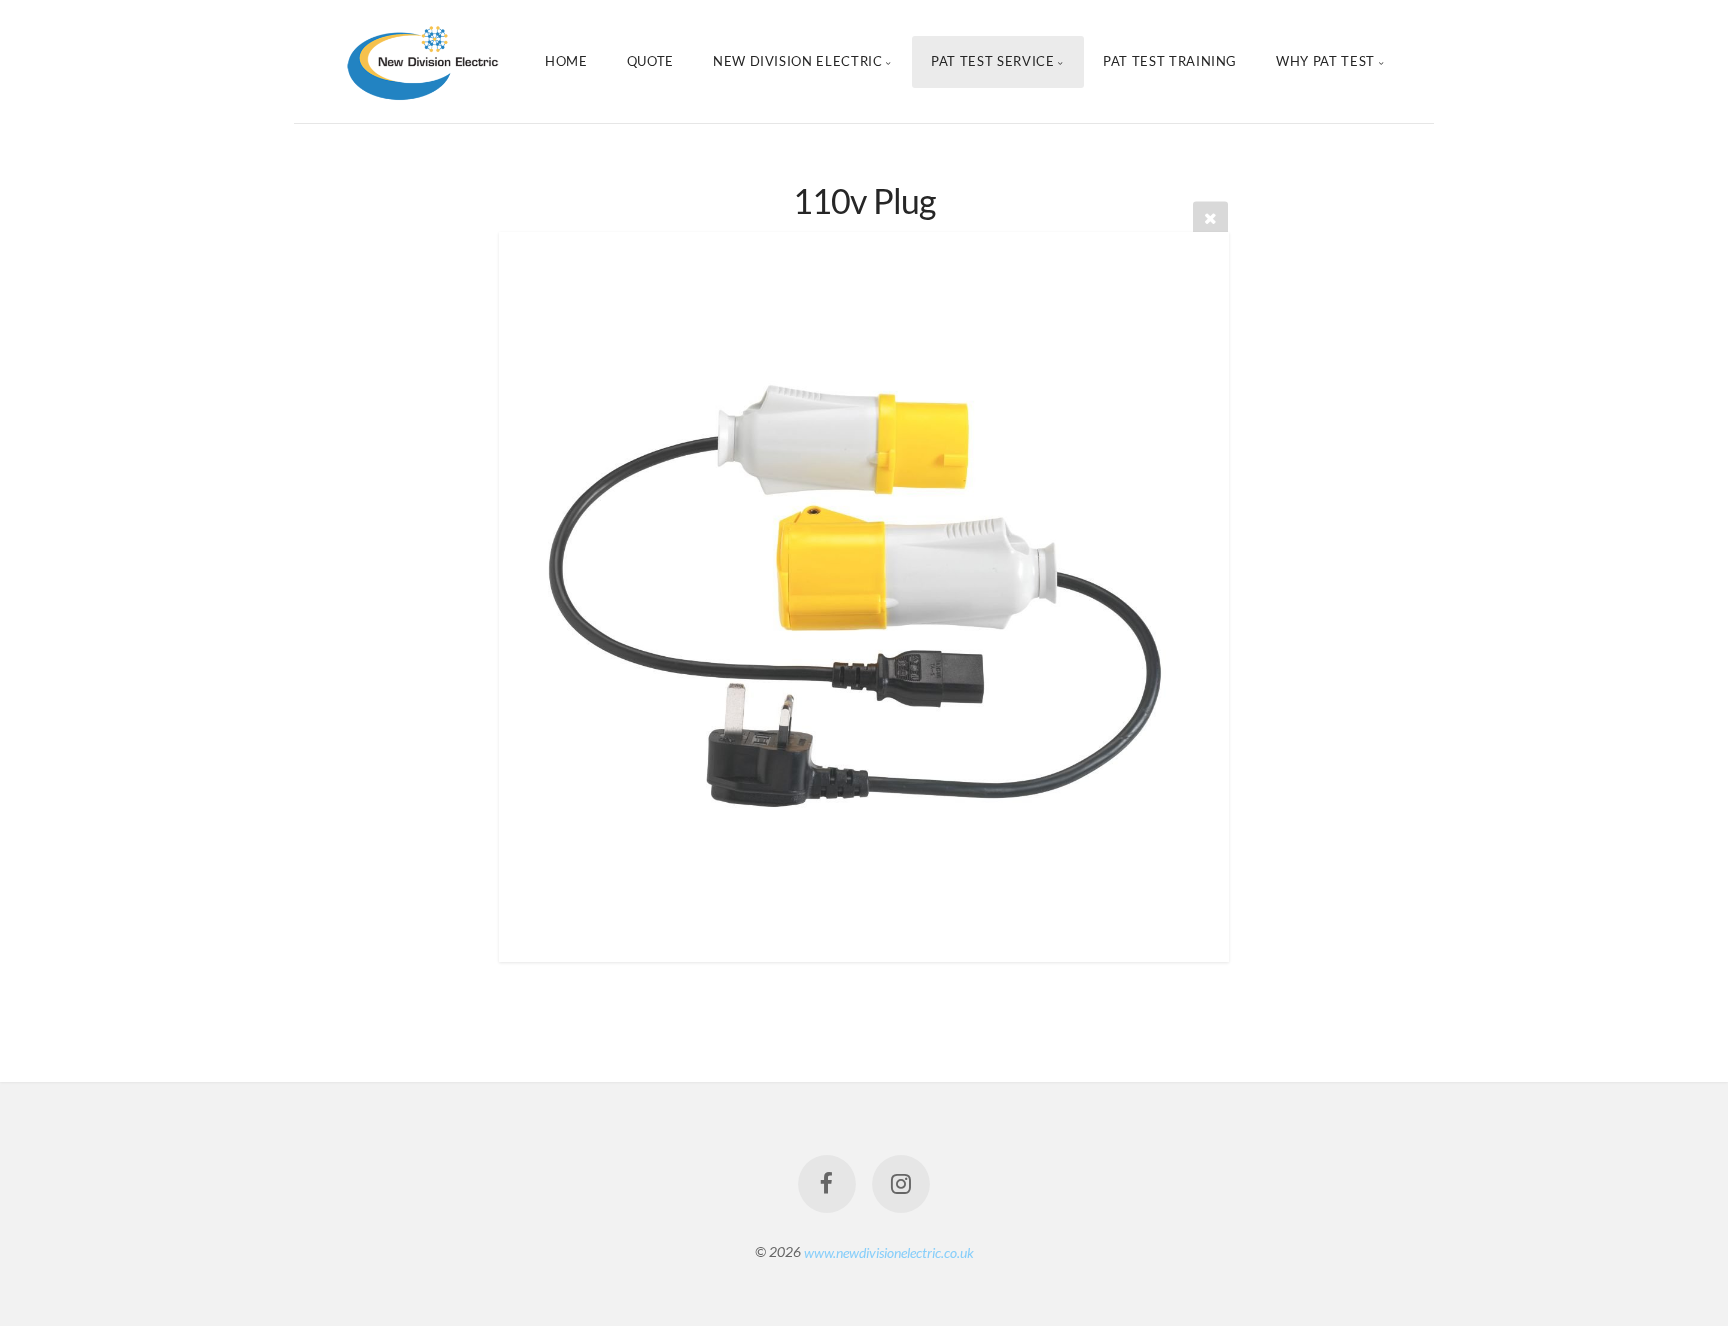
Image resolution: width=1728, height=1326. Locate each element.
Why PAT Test (1325, 61)
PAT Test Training (1170, 61)
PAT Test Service (992, 61)
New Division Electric (798, 61)
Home (566, 61)
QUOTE (650, 61)
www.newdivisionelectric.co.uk (889, 1251)
